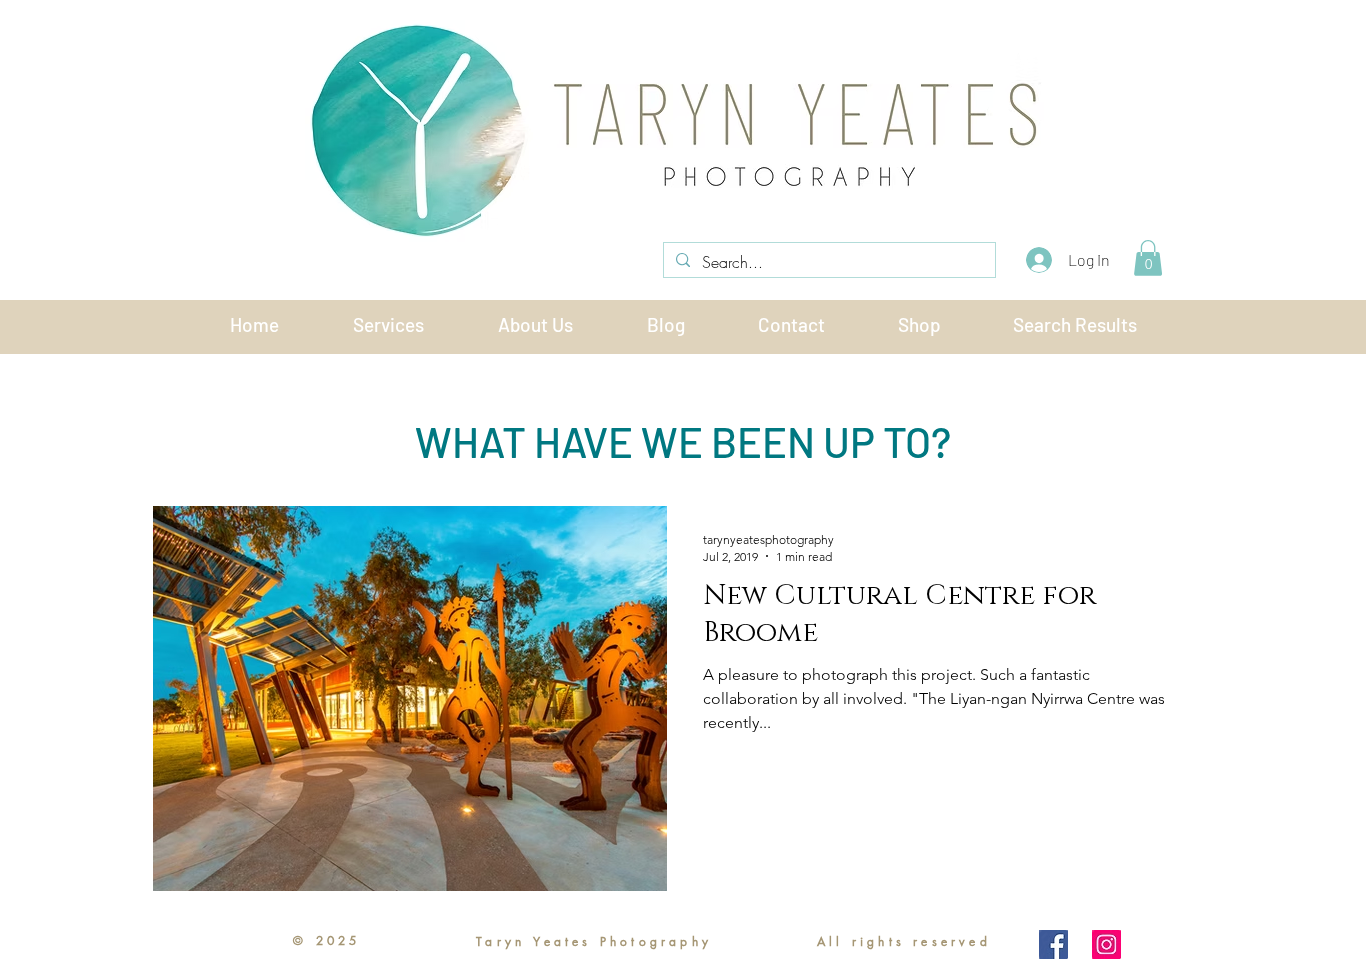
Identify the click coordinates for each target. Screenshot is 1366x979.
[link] (1148, 258)
